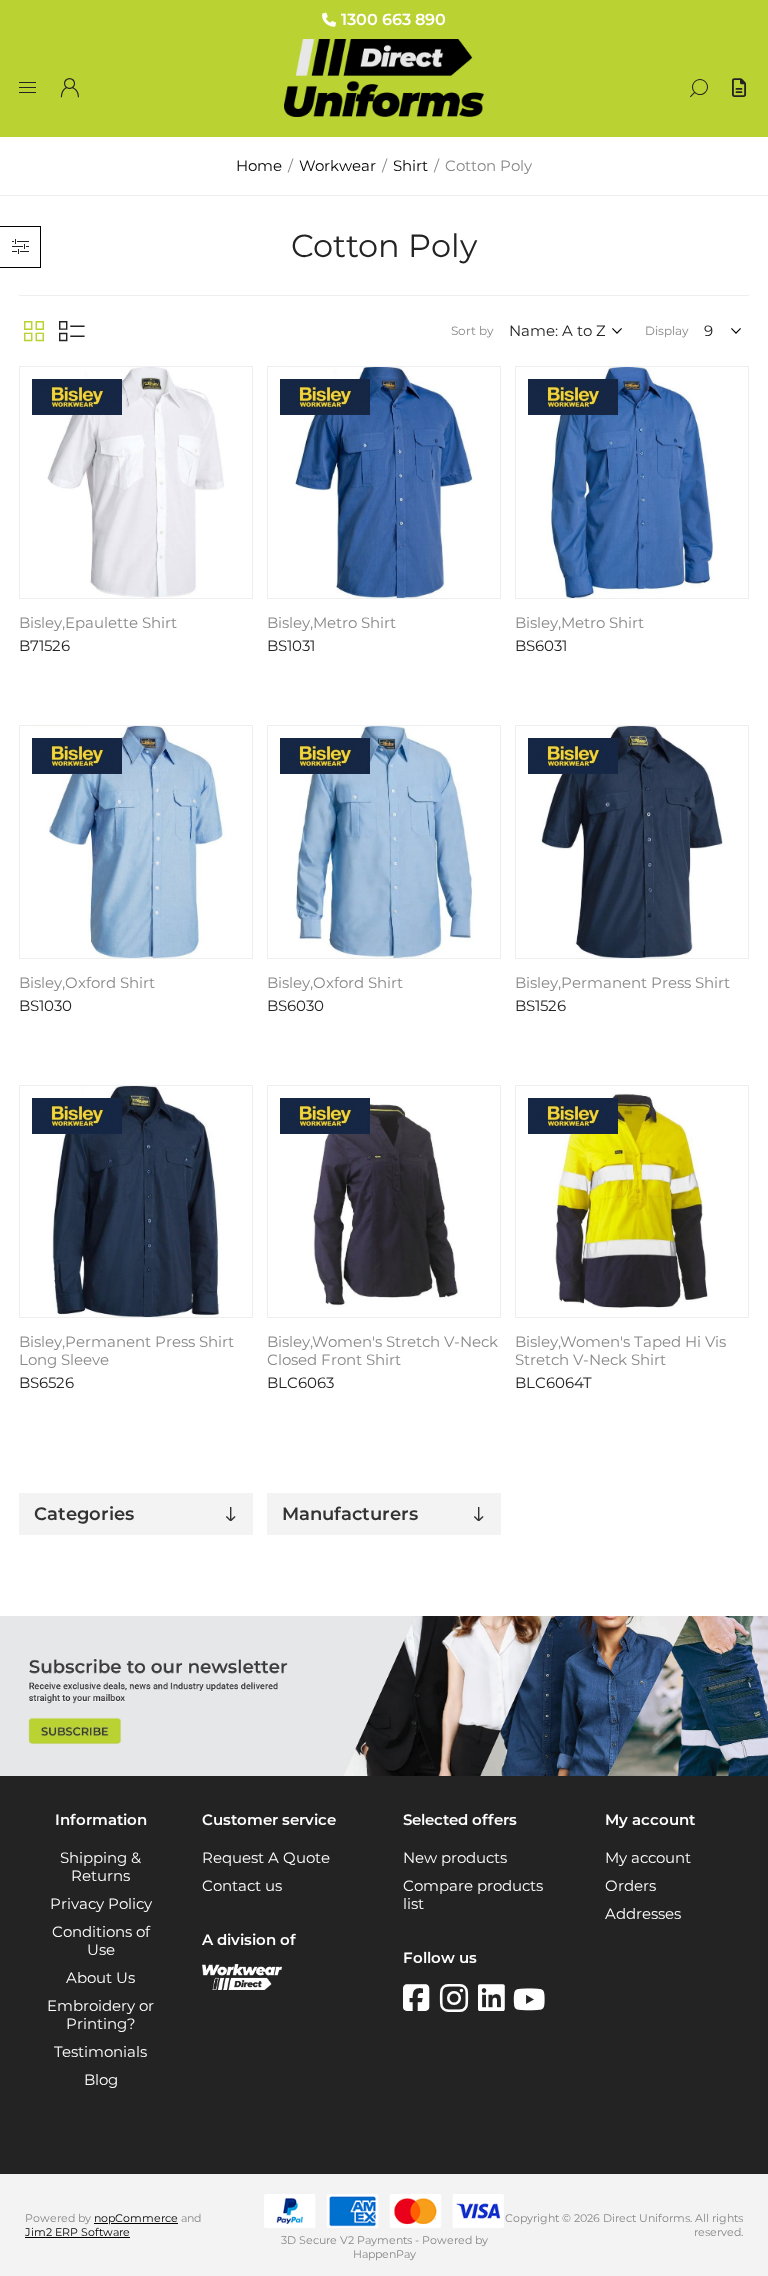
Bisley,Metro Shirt (331, 623)
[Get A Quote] (741, 88)
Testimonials (100, 2052)
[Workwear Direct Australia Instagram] (459, 1998)
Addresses (643, 1914)
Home (259, 166)
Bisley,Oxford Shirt (87, 983)
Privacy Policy (101, 1904)
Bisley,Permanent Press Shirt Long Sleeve (126, 1351)
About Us (100, 1978)
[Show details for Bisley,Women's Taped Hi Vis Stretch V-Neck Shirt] (631, 1201)
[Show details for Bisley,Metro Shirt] (383, 482)
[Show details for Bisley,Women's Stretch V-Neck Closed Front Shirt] (383, 1201)
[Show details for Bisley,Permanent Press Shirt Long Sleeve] (135, 1201)
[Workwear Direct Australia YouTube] (529, 1998)
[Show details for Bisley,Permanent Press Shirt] (631, 841)
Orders (630, 1886)
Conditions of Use (101, 1941)
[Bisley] (77, 399)
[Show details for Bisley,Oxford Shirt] (135, 841)
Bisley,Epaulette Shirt (98, 623)
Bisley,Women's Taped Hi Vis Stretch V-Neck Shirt (620, 1351)
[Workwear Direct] (242, 1985)
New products (455, 1858)
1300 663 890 (393, 19)
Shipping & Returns (100, 1867)
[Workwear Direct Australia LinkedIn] (495, 1998)
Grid (34, 331)
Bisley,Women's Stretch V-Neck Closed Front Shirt (382, 1351)
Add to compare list (235, 386)
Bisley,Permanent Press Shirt (622, 983)
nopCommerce (136, 2218)
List (72, 331)
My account (648, 1858)
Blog (101, 2080)
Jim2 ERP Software (77, 2232)
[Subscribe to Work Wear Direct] (384, 1771)
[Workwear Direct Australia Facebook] (421, 1998)
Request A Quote (266, 1858)
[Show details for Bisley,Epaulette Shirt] (135, 482)
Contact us (242, 1886)
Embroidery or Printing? (100, 2015)
